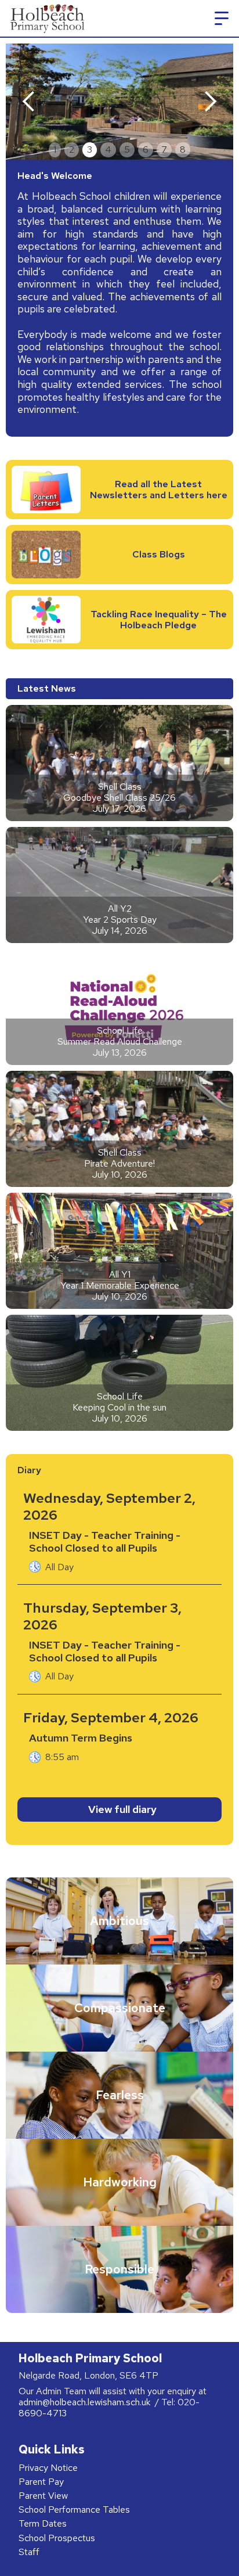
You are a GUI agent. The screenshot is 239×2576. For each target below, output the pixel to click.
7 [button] (164, 150)
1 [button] (55, 150)
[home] (46, 18)
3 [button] (90, 150)
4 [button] (108, 150)
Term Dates (43, 2523)
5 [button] (127, 150)
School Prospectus (57, 2538)
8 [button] (183, 150)
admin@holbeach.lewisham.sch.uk (86, 2402)
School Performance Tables (74, 2510)
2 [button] (72, 150)
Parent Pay (41, 2482)
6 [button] (146, 150)
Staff (29, 2552)
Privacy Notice (48, 2468)
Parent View (43, 2496)
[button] (222, 19)
